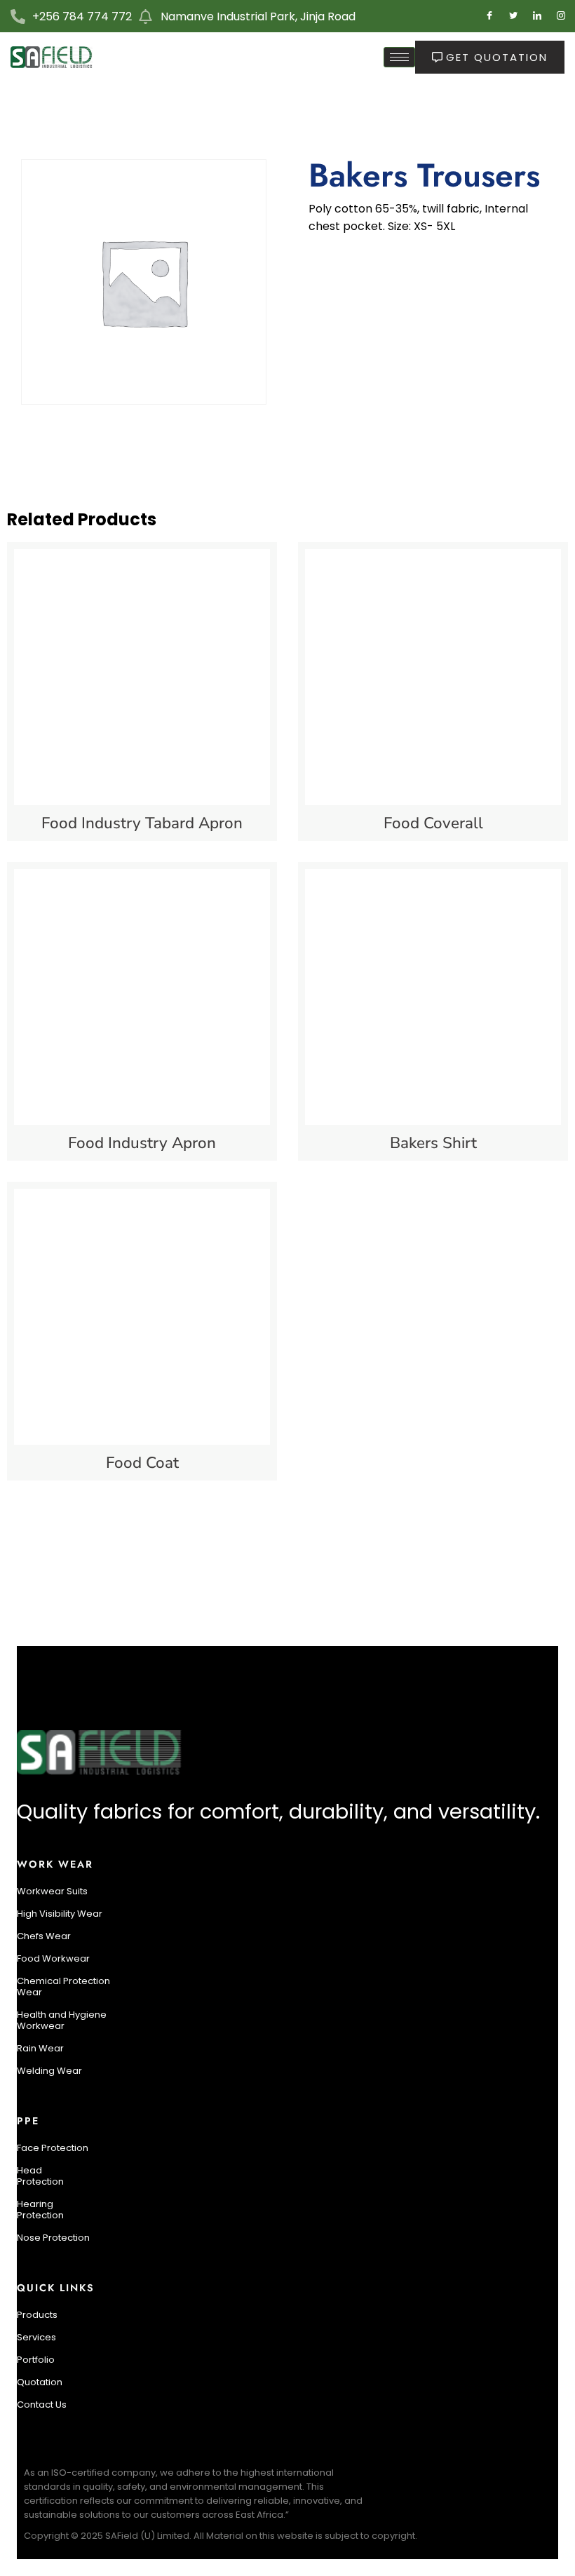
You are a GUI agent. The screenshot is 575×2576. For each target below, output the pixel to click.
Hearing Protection (40, 2210)
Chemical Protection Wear (63, 1987)
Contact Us (42, 2405)
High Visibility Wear (60, 1914)
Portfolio (36, 2360)
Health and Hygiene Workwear (62, 2020)
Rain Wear (40, 2048)
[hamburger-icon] (399, 57)
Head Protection (40, 2176)
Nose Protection (53, 2238)
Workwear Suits (52, 1891)
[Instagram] (561, 16)
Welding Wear (49, 2071)
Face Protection (53, 2148)
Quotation (40, 2382)
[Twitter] (513, 16)
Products (37, 2315)
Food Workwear (53, 1958)
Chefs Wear (44, 1936)
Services (36, 2337)
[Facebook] (489, 16)
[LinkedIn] (537, 16)
